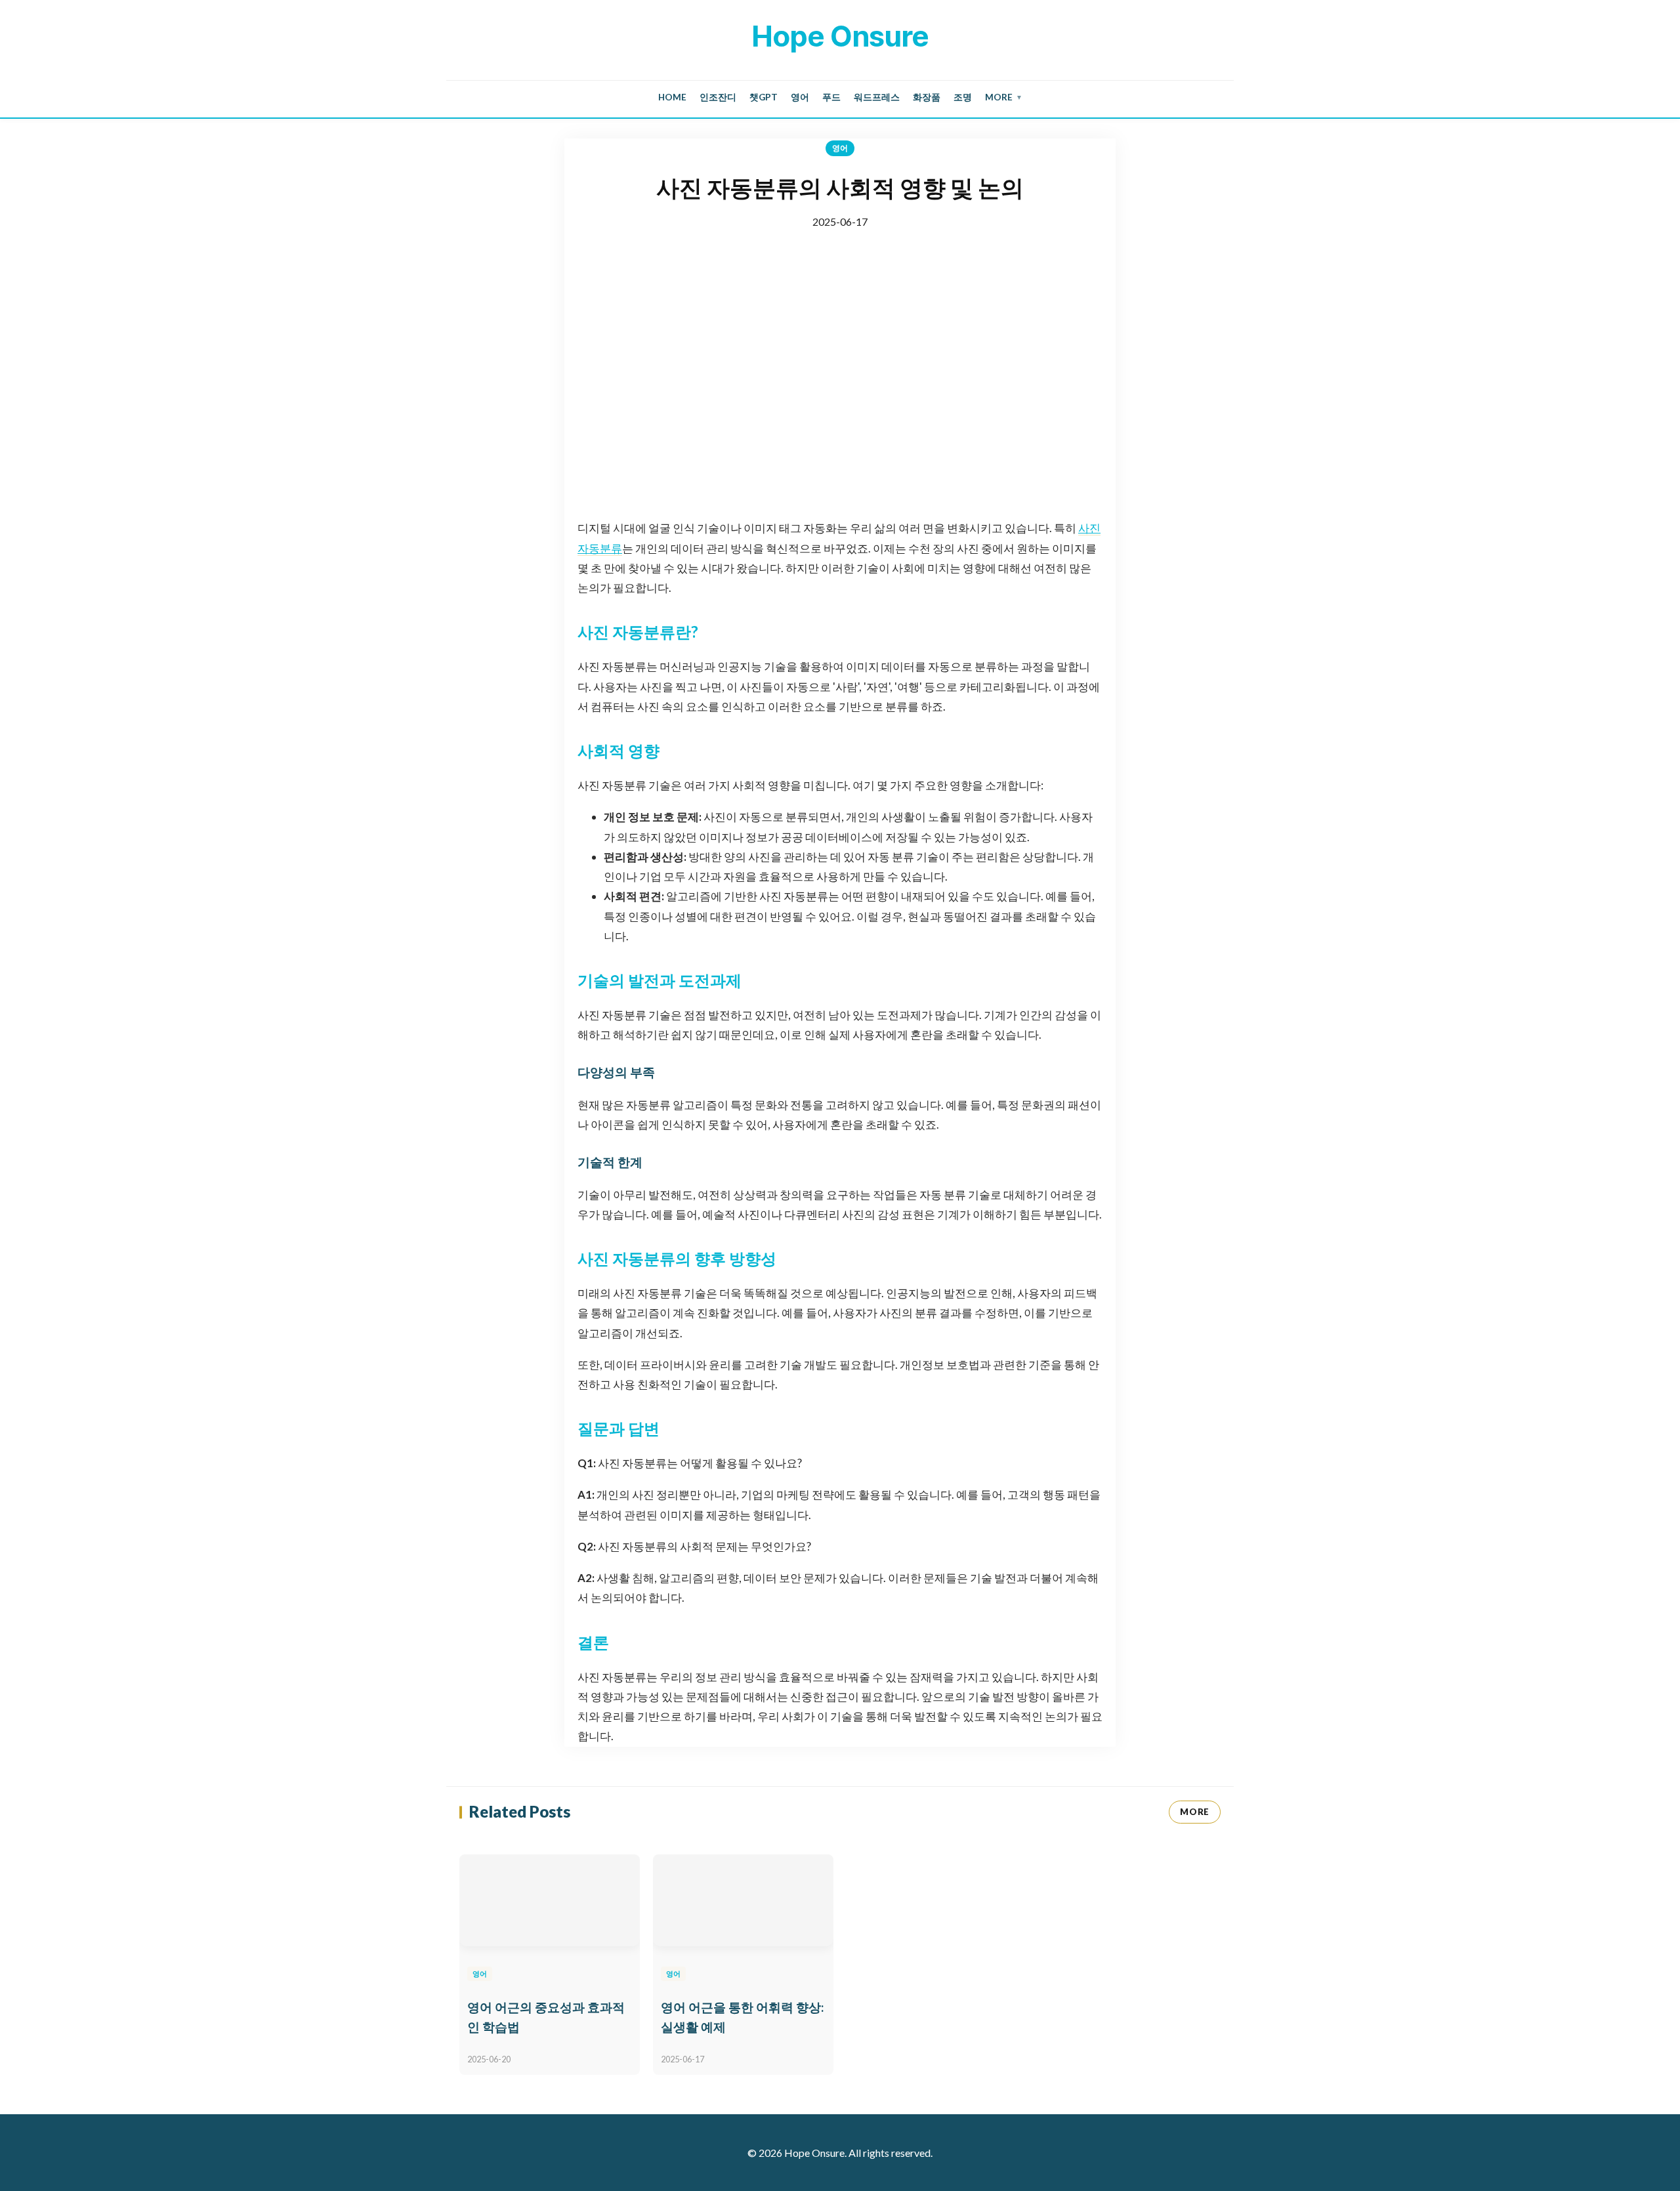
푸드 (831, 97)
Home (672, 97)
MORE (1195, 1812)
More (1004, 97)
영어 (800, 97)
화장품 (927, 97)
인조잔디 (718, 97)
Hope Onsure (840, 36)
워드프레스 (877, 97)
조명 (963, 97)
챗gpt (764, 97)
